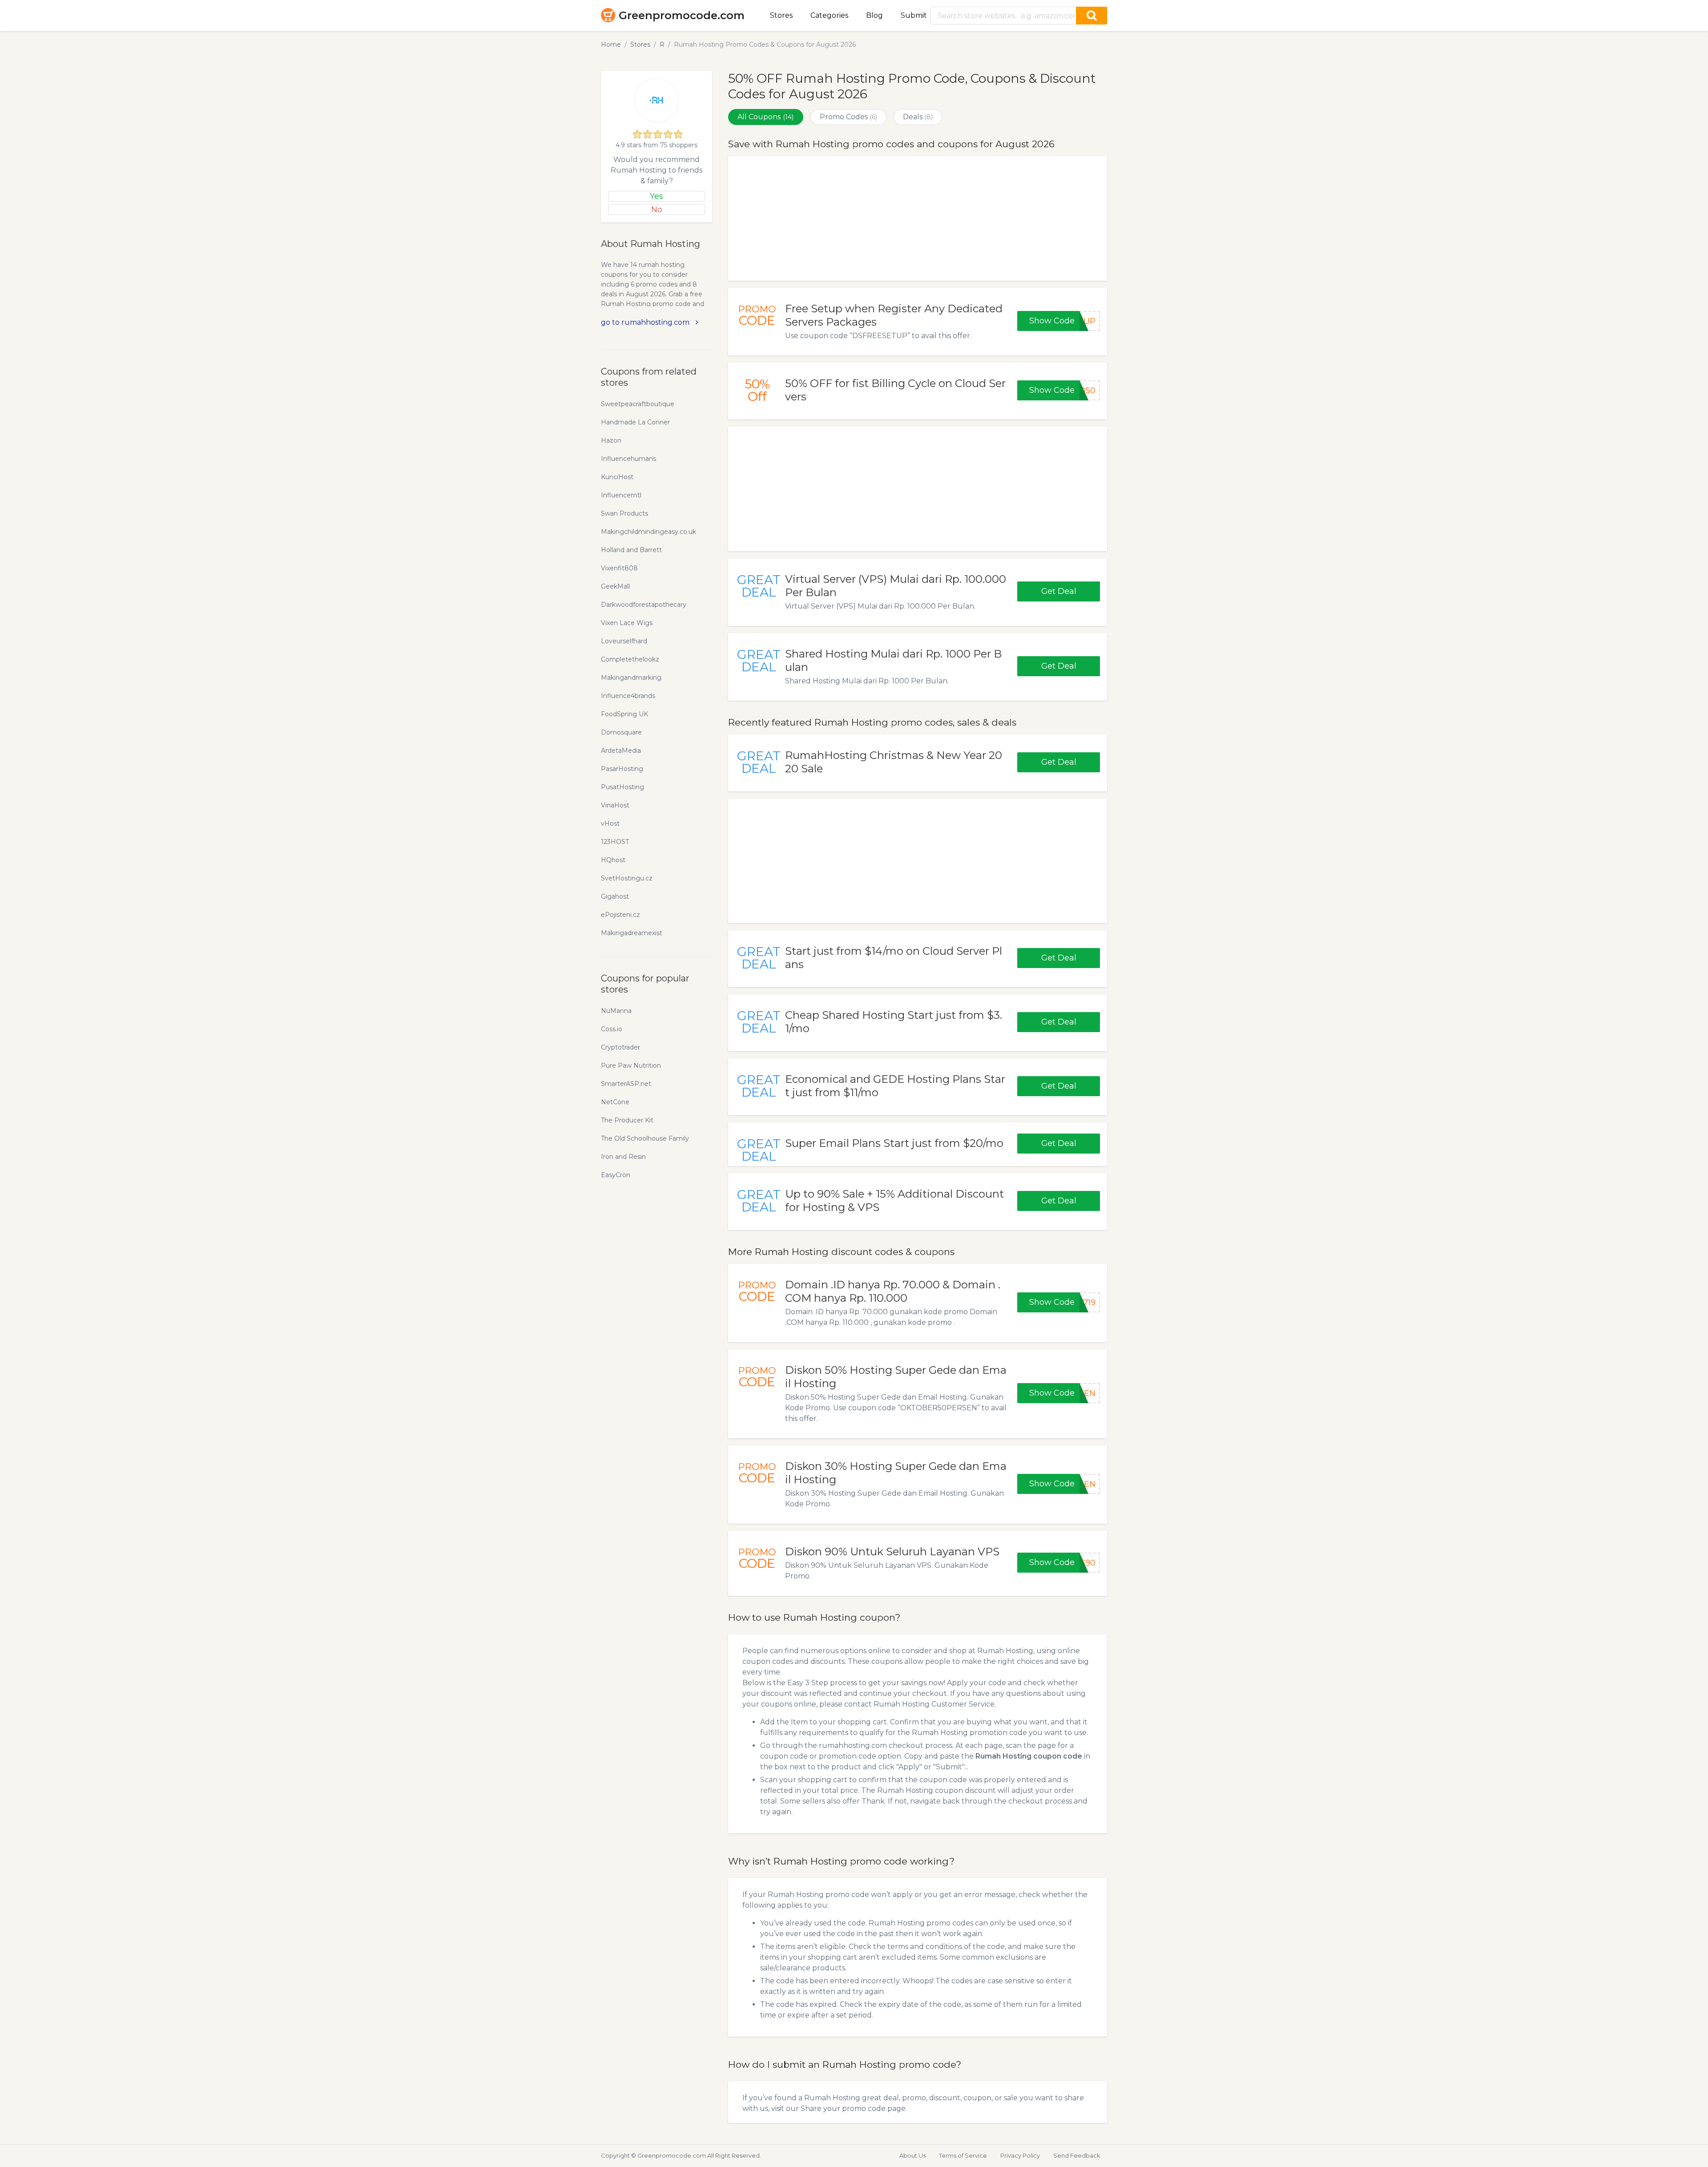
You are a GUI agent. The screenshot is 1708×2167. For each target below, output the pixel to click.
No (657, 210)
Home (611, 44)
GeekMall (615, 586)
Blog (874, 15)
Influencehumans (628, 459)
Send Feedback (1077, 2155)
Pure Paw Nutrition (631, 1065)
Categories (829, 15)
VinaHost (615, 805)
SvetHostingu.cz (627, 878)
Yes (657, 196)
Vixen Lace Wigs (627, 623)
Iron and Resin (623, 1157)
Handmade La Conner (635, 422)
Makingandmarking (631, 678)
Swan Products (624, 513)
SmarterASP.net (626, 1084)
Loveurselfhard (624, 641)
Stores (781, 15)
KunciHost (617, 477)
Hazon (611, 440)
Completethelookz (630, 659)
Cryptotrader (620, 1047)
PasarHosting (622, 769)
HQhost (613, 860)
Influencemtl (621, 495)
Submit (914, 15)
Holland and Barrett (631, 550)
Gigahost (615, 896)
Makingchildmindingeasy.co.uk (649, 532)
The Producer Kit (627, 1120)
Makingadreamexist (632, 933)
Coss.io (612, 1029)
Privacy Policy (1020, 2155)
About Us (912, 2155)
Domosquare (621, 732)
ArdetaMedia (621, 751)
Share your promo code (843, 2108)
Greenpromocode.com (682, 15)
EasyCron (616, 1175)
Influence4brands (628, 696)
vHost (610, 823)
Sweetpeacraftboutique (638, 404)
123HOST (615, 842)
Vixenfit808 (619, 568)
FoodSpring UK (624, 714)
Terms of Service (963, 2155)
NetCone (615, 1102)
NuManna (616, 1011)
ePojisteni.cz (620, 915)
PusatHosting (622, 787)
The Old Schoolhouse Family (645, 1138)
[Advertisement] (918, 218)
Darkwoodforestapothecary (644, 605)
